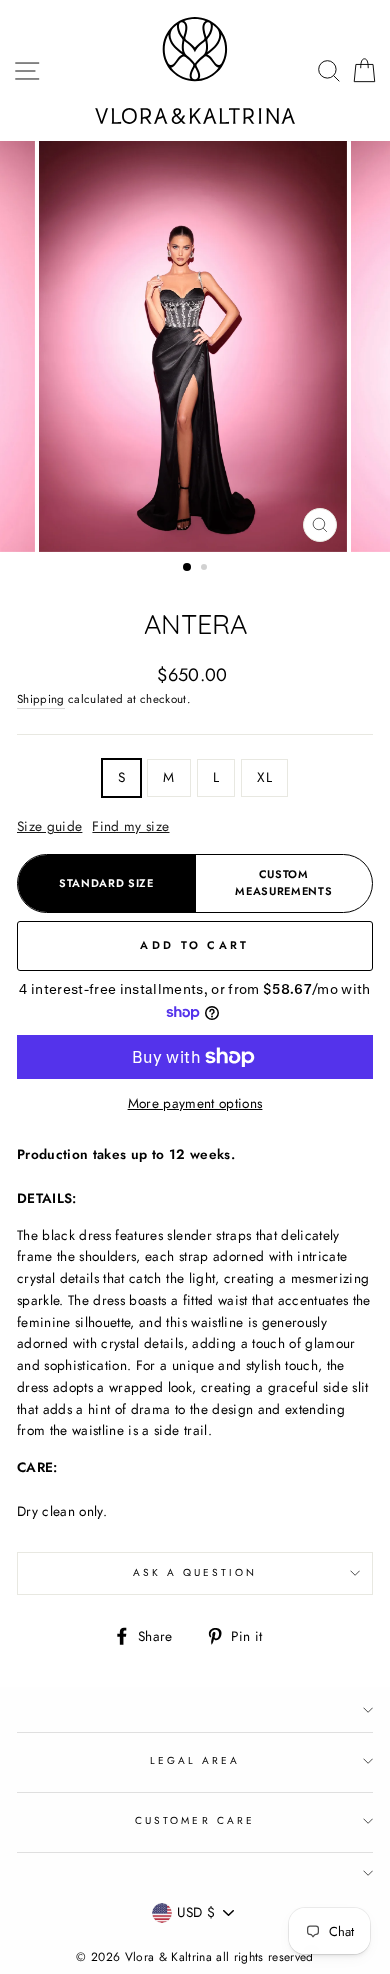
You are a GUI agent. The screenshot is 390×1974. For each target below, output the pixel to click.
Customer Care (195, 1820)
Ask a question (195, 1572)
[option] (195, 346)
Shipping (41, 699)
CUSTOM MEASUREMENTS (283, 883)
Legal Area (195, 1760)
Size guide (49, 826)
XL (264, 777)
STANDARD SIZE (106, 883)
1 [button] (188, 568)
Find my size (130, 826)
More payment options (195, 1103)
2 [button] (206, 569)
